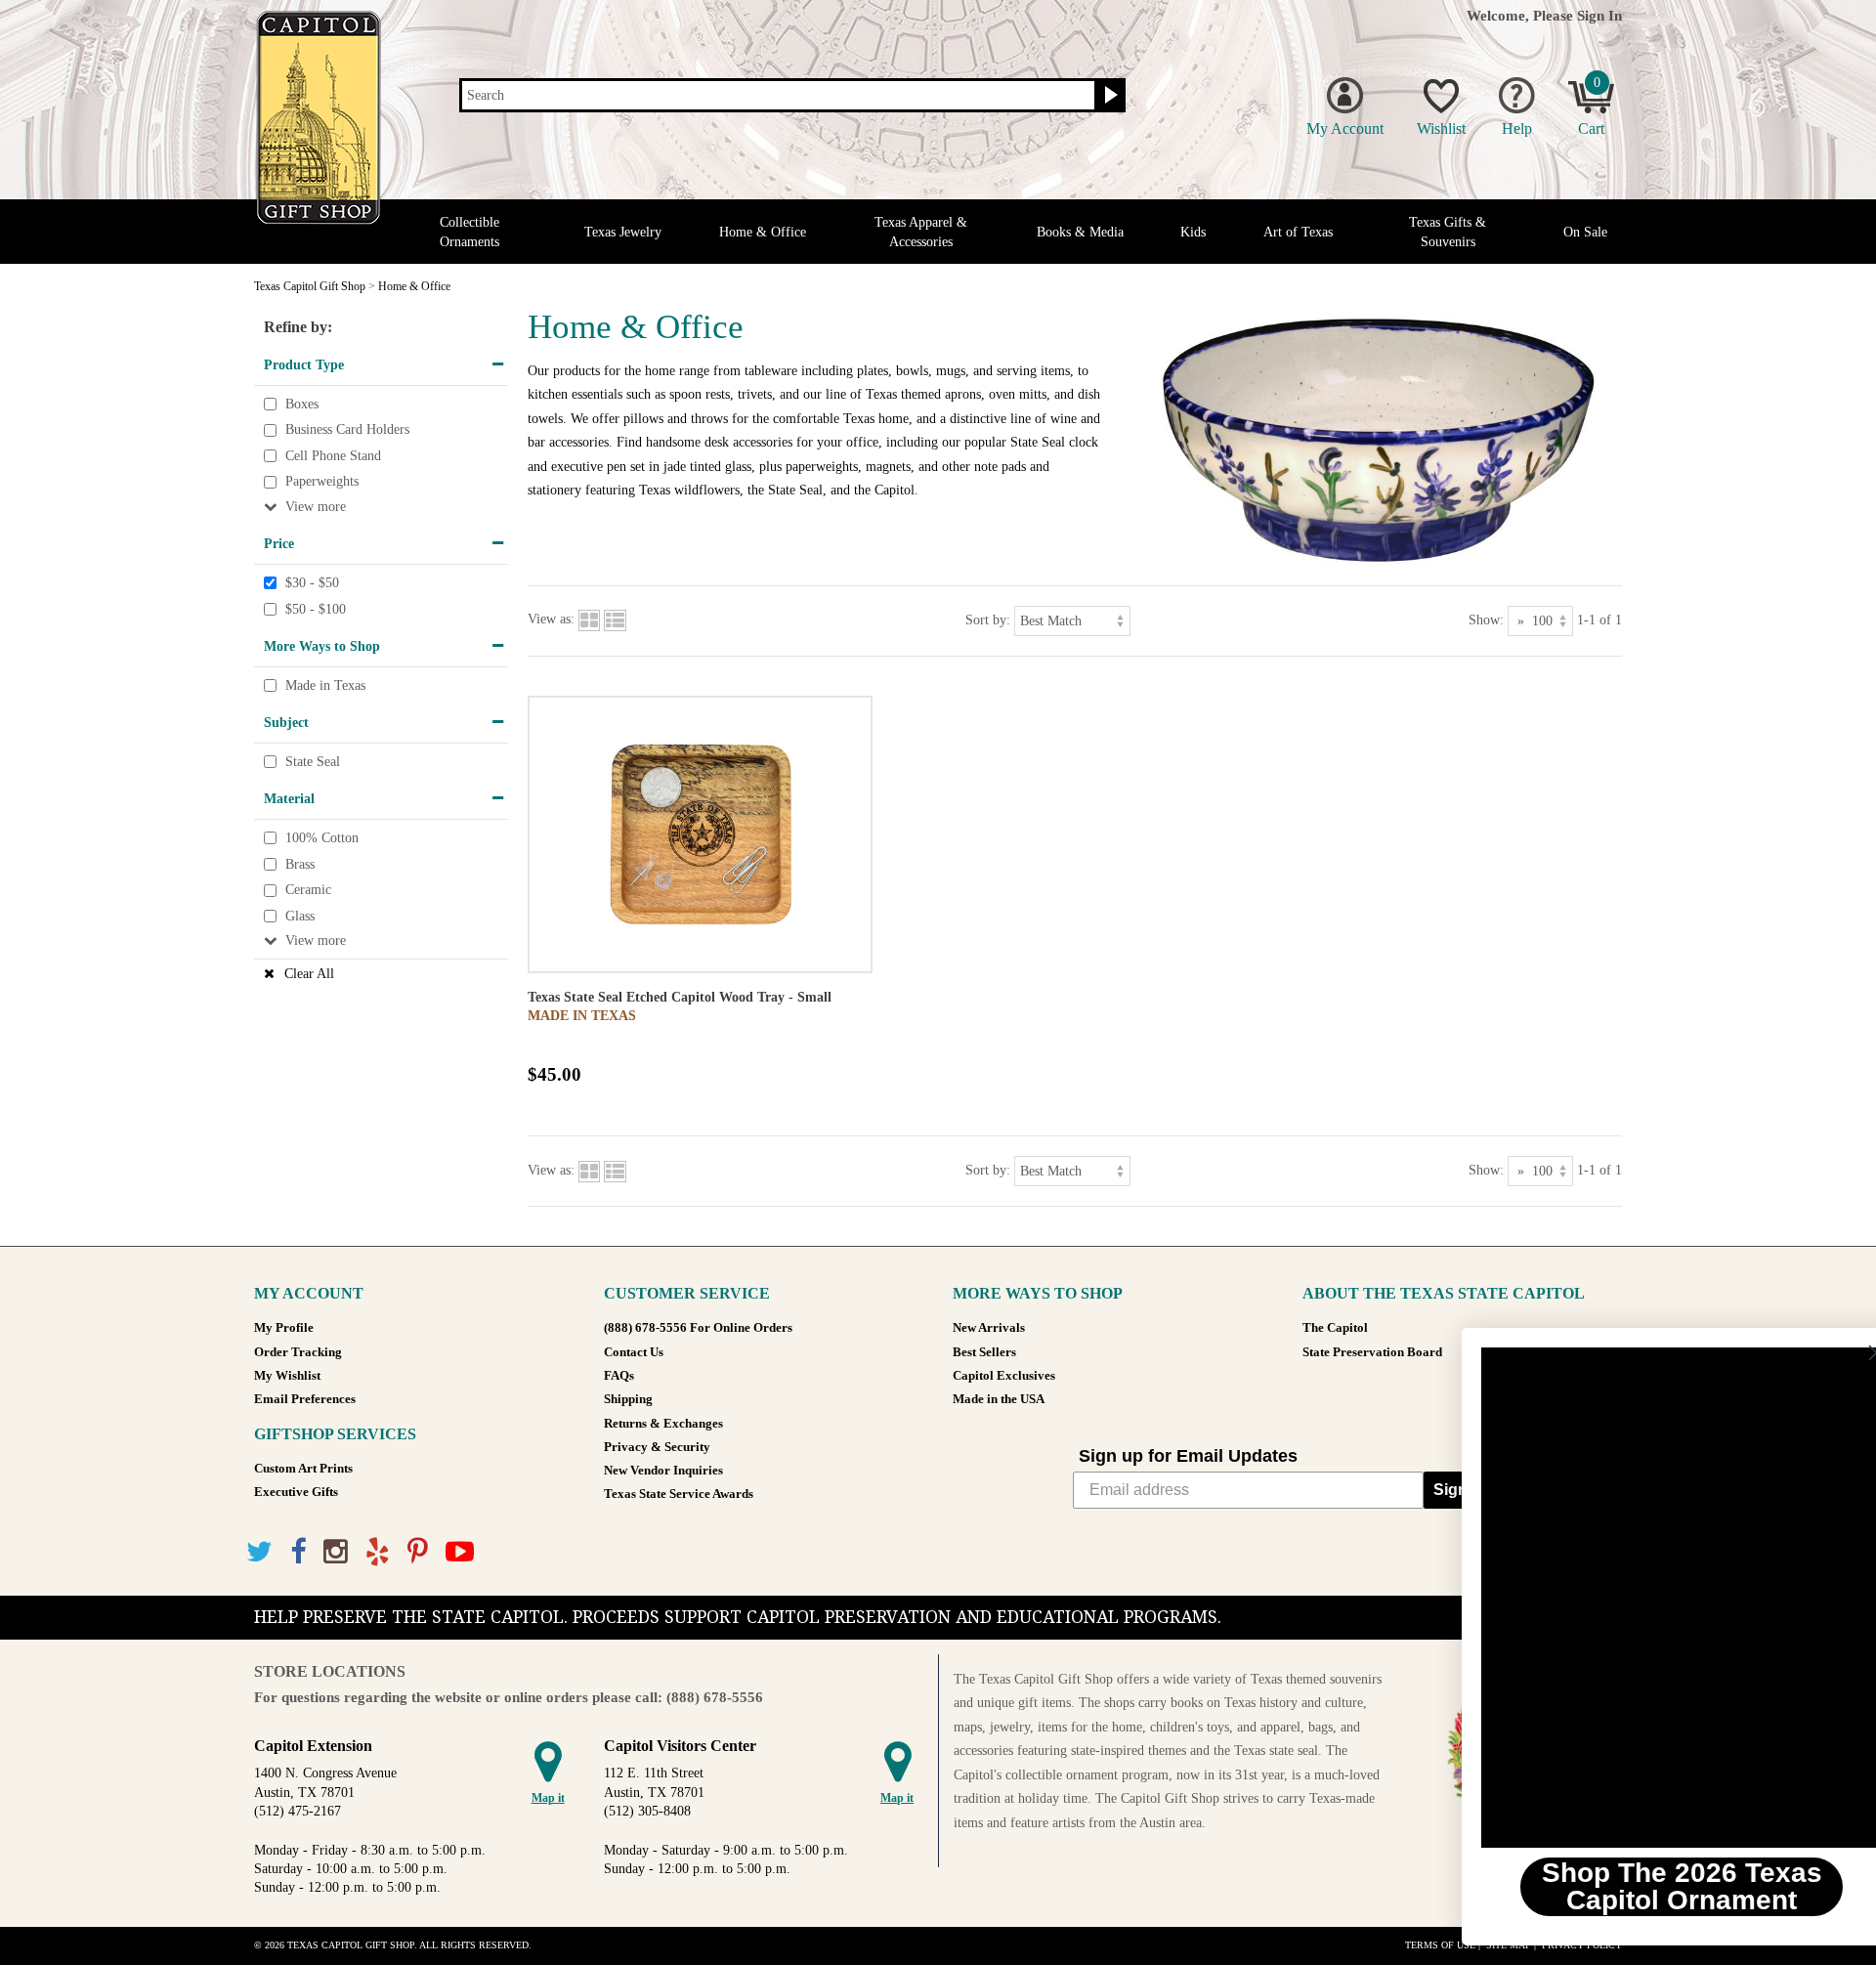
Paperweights (322, 482)
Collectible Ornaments (469, 232)
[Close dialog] (1832, 1353)
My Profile (284, 1328)
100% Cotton (322, 838)
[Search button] (1109, 96)
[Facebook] (298, 1552)
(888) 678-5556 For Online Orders (698, 1328)
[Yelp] (378, 1552)
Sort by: (988, 619)
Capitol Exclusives (1004, 1376)
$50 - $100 (316, 609)
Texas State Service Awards (679, 1494)
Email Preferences (305, 1399)
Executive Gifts (296, 1492)
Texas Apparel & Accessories (921, 232)
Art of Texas (1298, 232)
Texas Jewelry (623, 232)
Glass (300, 916)
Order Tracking (298, 1352)
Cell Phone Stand (333, 456)
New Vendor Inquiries (663, 1471)
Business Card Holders (347, 429)
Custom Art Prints (303, 1469)
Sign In (1599, 15)
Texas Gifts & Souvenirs (1448, 232)
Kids (1193, 232)
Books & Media (1080, 232)
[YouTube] (460, 1552)
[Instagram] (336, 1552)
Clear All (309, 974)
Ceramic (308, 890)
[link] (1637, 1598)
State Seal (313, 762)
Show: (1486, 619)
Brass (300, 864)
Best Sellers (984, 1352)
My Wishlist (287, 1376)
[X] (259, 1552)
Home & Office (763, 232)
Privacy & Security (657, 1447)
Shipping (628, 1399)
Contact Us (634, 1352)
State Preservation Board (1372, 1352)
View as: (551, 619)
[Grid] (589, 619)
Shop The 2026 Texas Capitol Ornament (1637, 1886)
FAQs (619, 1376)
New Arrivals (989, 1328)
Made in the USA (999, 1399)
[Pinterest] (418, 1552)
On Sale (1585, 232)
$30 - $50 (312, 583)
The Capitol (1335, 1328)
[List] (615, 619)
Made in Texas (325, 685)
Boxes (302, 404)
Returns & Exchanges (663, 1424)
